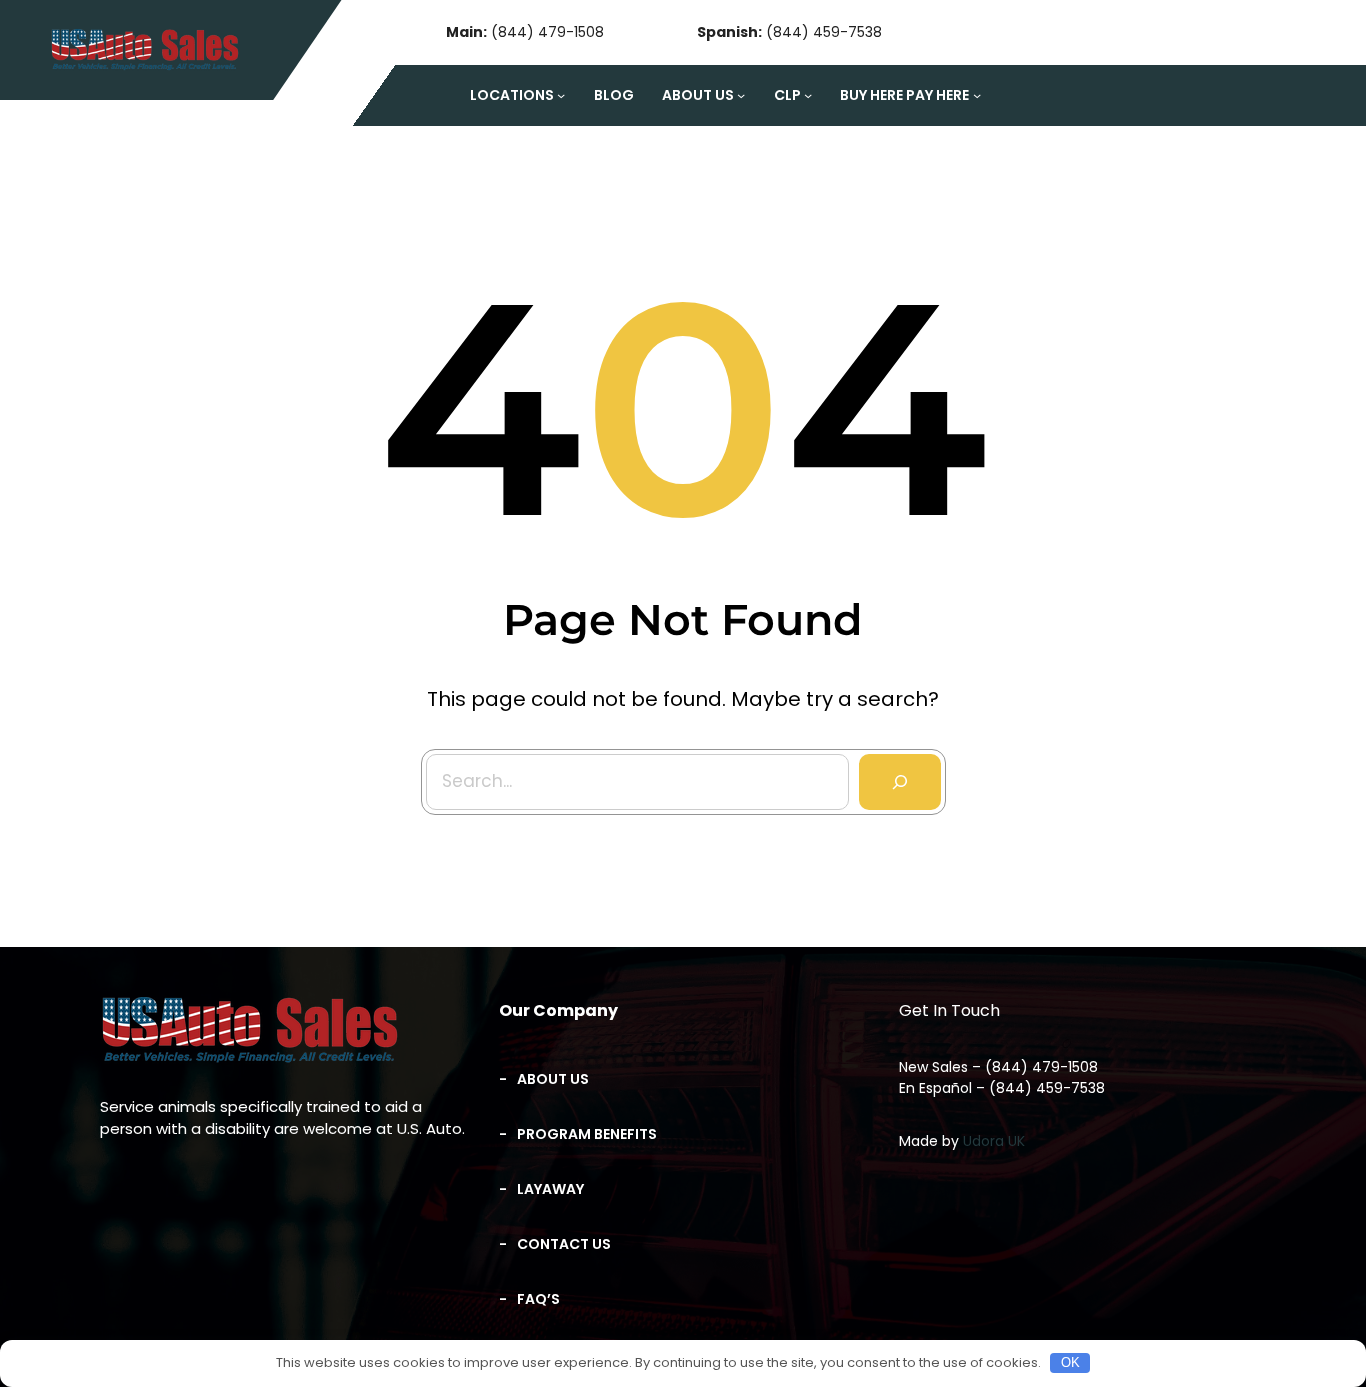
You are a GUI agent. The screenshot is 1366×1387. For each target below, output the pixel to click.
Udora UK (994, 1141)
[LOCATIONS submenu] (561, 95)
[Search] (900, 782)
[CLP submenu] (808, 95)
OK (1070, 1362)
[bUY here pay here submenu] (977, 95)
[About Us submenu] (741, 95)
